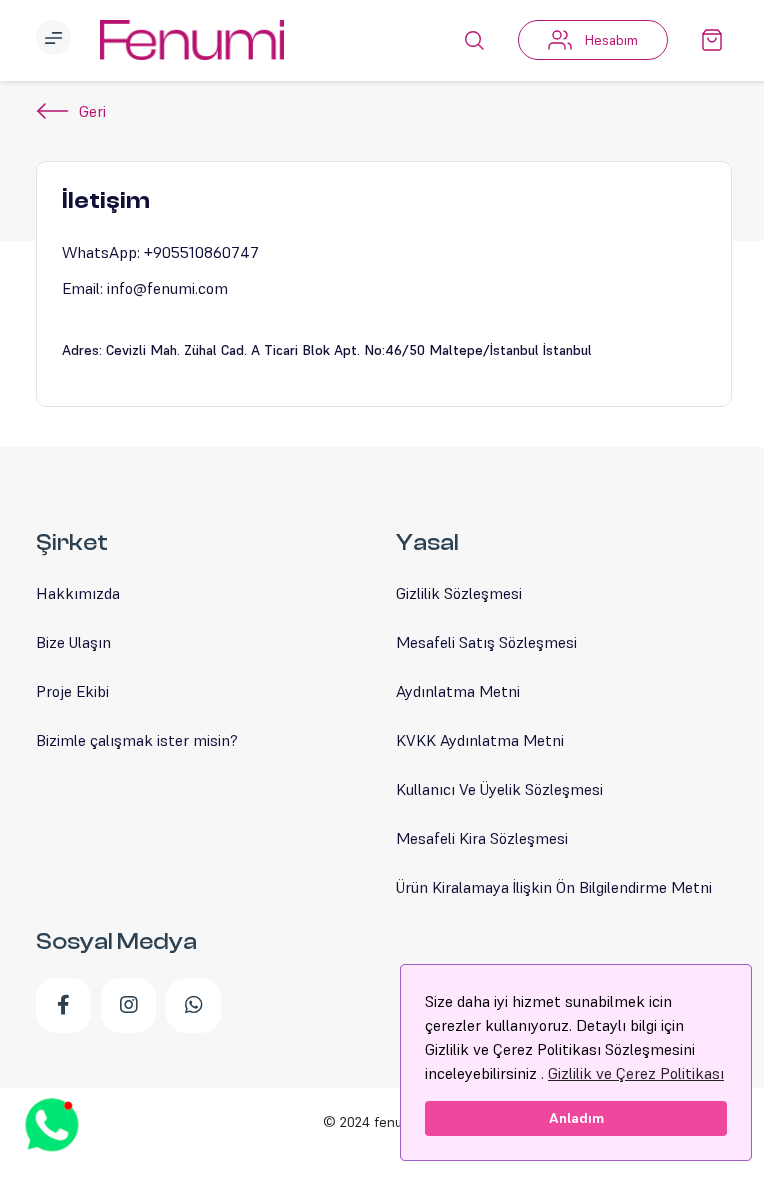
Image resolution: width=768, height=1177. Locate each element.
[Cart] (712, 40)
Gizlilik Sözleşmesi (459, 593)
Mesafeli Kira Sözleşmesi (482, 838)
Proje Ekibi (72, 691)
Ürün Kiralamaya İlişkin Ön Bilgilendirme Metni (554, 887)
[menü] (56, 40)
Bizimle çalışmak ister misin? (137, 740)
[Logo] (192, 40)
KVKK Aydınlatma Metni (480, 740)
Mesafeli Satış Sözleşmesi (486, 642)
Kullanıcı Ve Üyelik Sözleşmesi (499, 789)
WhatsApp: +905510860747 (160, 252)
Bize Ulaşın (73, 642)
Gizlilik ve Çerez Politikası (636, 1073)
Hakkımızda (78, 593)
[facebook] (63, 1005)
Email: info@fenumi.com (145, 288)
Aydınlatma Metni (458, 691)
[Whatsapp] (193, 1005)
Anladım (576, 1118)
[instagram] (128, 1005)
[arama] (474, 40)
